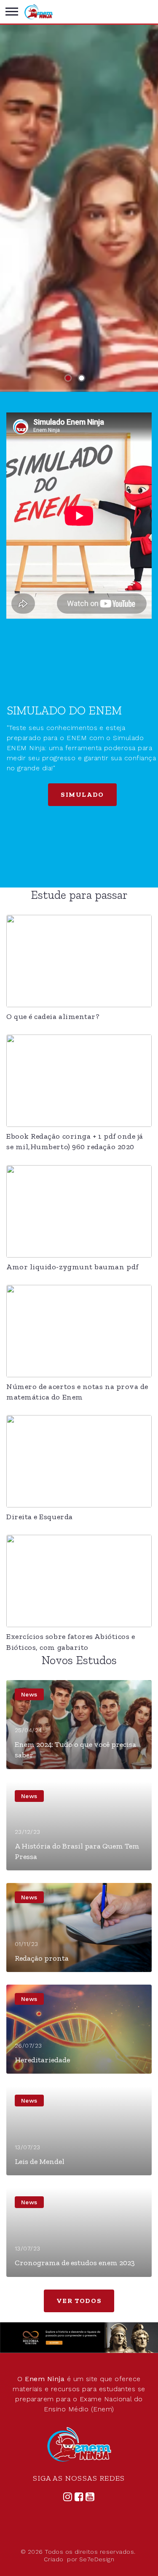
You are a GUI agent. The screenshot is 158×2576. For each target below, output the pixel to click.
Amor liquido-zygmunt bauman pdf (72, 1267)
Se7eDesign (97, 2559)
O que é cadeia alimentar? (53, 1016)
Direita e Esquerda (40, 1517)
